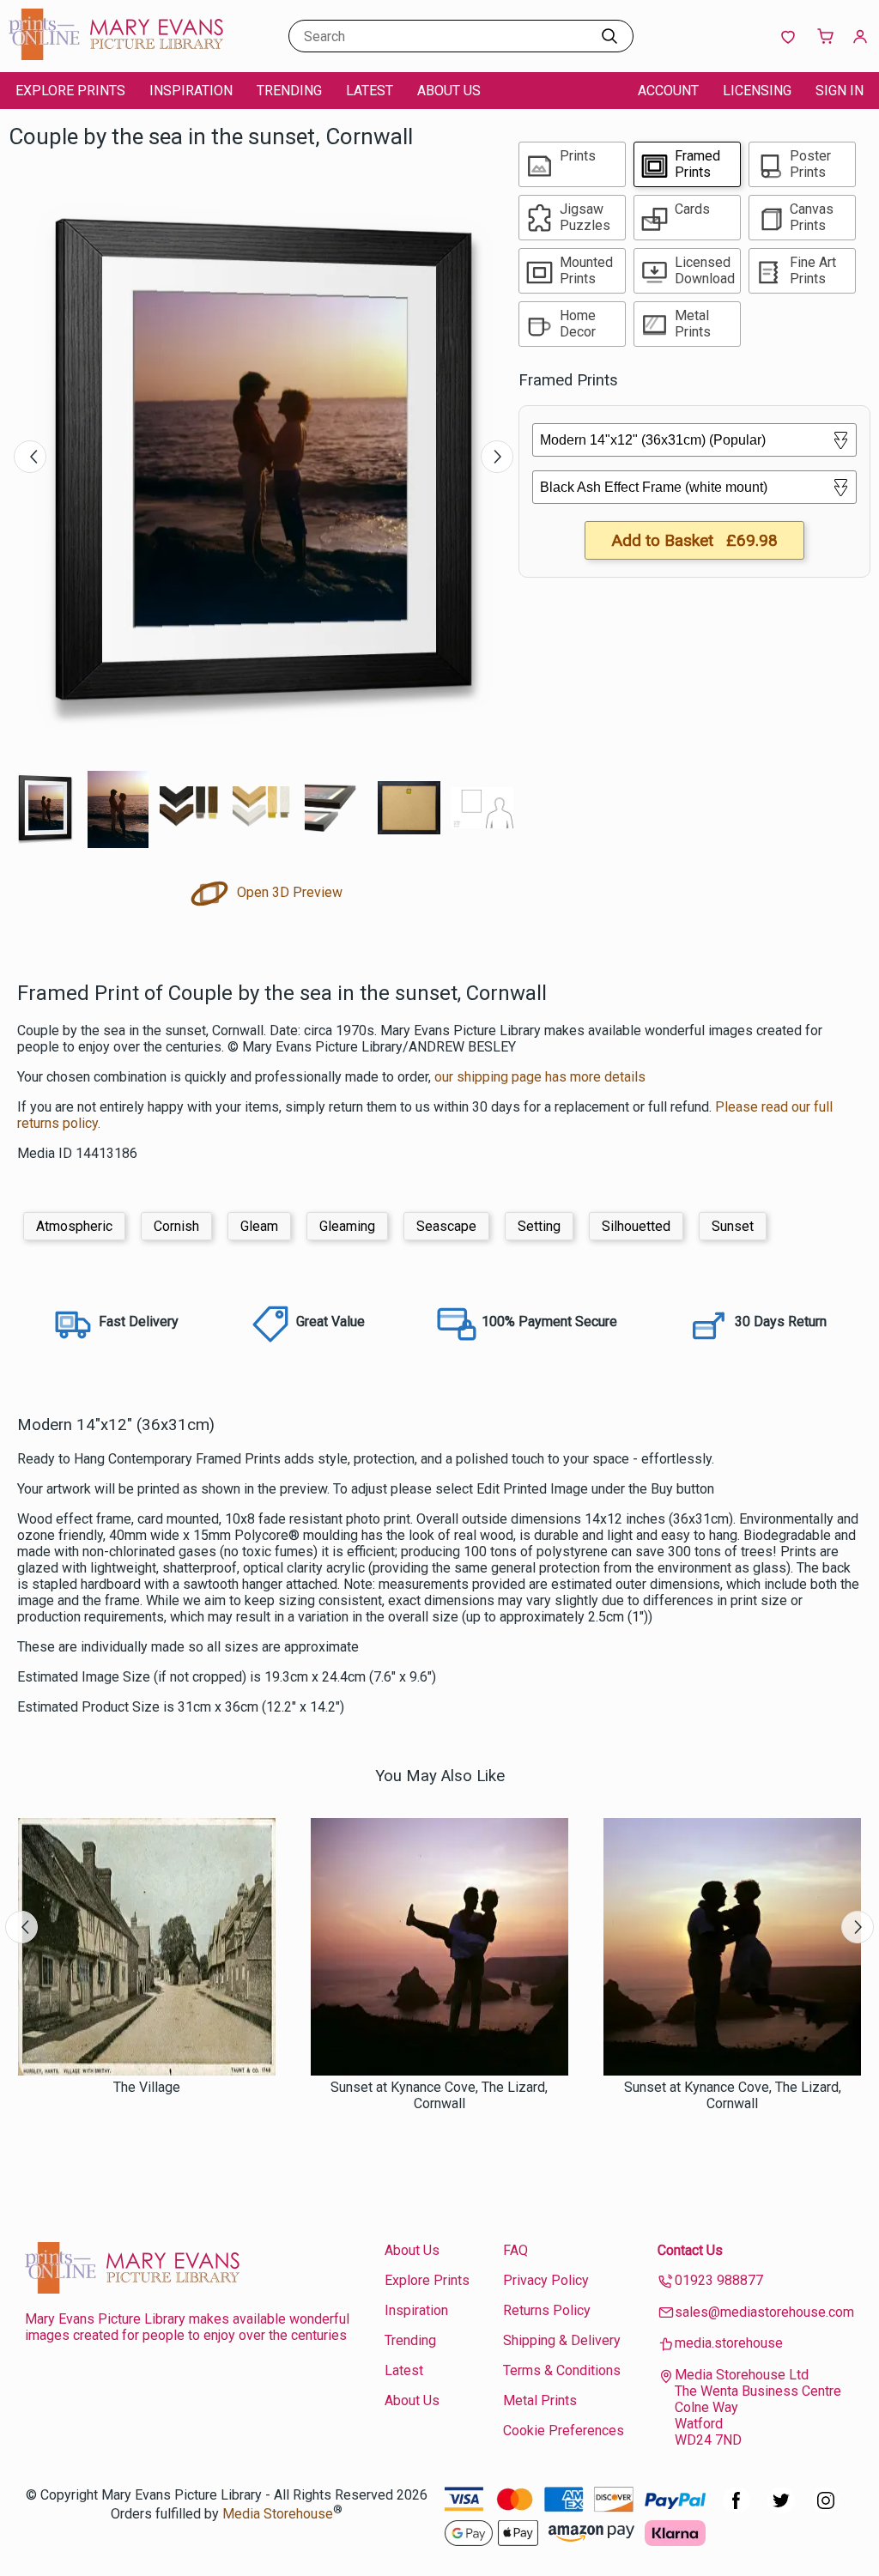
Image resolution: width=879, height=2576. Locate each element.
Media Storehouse (278, 2514)
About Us (449, 91)
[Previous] (30, 457)
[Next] (497, 457)
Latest (370, 91)
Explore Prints (70, 91)
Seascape (446, 1226)
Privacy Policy (546, 2280)
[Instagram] (826, 2509)
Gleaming (347, 1226)
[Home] (116, 55)
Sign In (840, 91)
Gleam (259, 1226)
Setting (539, 1226)
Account (668, 91)
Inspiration (191, 91)
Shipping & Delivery (562, 2340)
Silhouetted (636, 1226)
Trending (289, 91)
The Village (147, 2087)
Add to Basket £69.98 (694, 540)
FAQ (515, 2250)
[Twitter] (781, 2509)
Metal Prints (540, 2400)
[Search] (609, 36)
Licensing (757, 91)
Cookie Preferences (564, 2431)
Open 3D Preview (288, 892)
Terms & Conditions (562, 2370)
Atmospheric (74, 1226)
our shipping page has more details (540, 1077)
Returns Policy (547, 2310)
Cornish (176, 1226)
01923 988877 (719, 2280)
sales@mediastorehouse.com (764, 2312)
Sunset (733, 1226)
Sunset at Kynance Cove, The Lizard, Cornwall (439, 2095)
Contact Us (690, 2250)
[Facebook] (737, 2509)
